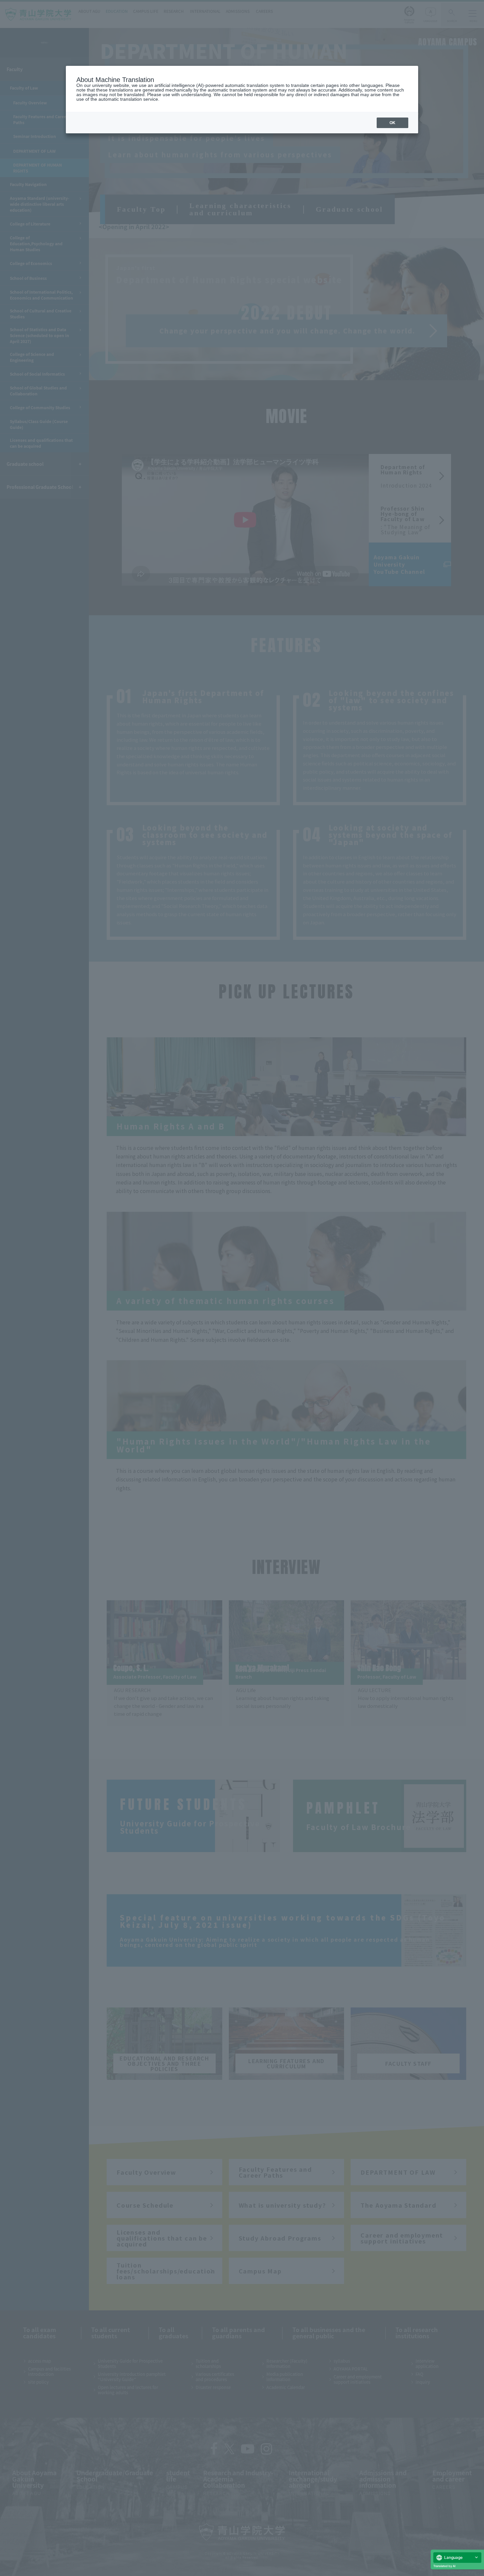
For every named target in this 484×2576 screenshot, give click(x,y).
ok (392, 123)
